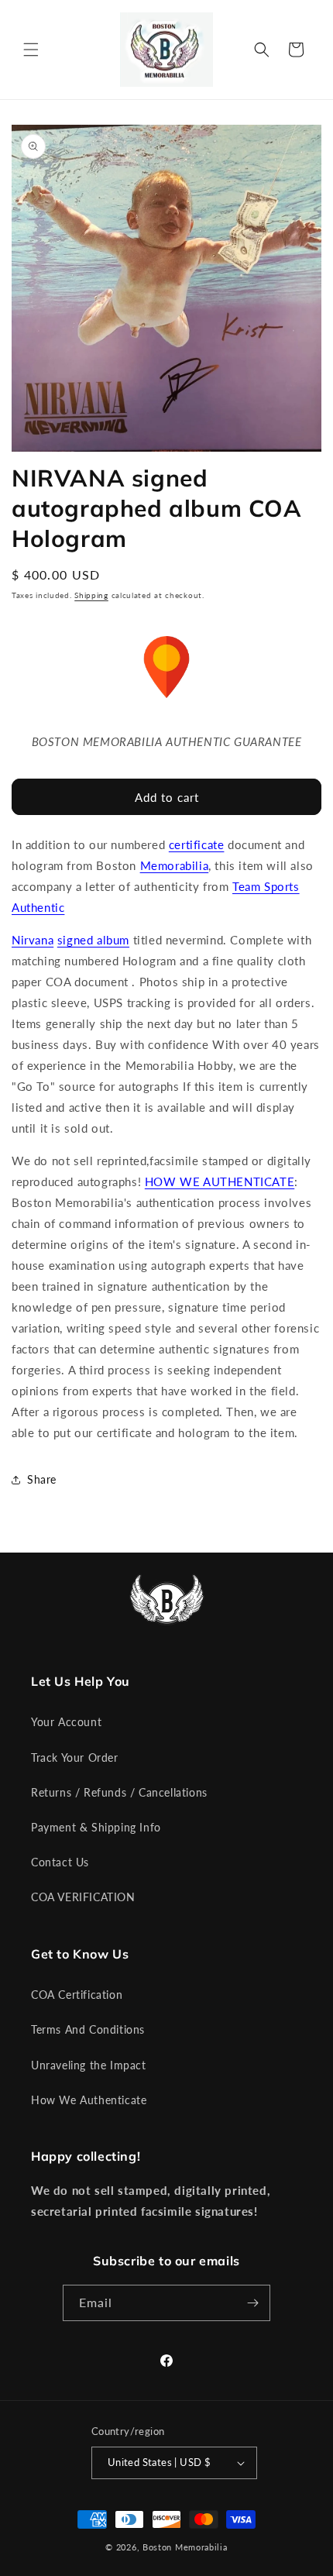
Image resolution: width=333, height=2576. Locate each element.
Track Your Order (75, 1757)
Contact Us (60, 1862)
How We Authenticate (89, 2100)
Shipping (91, 595)
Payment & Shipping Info (96, 1827)
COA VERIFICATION (83, 1897)
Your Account (66, 1722)
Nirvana (33, 940)
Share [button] (42, 1479)
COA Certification (77, 1995)
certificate (197, 844)
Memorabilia (175, 865)
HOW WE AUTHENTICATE (220, 1181)
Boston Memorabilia (185, 2547)
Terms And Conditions (88, 2029)
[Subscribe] (252, 2303)
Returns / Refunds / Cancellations (119, 1792)
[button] (31, 50)
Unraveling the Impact (89, 2065)
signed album (93, 940)
